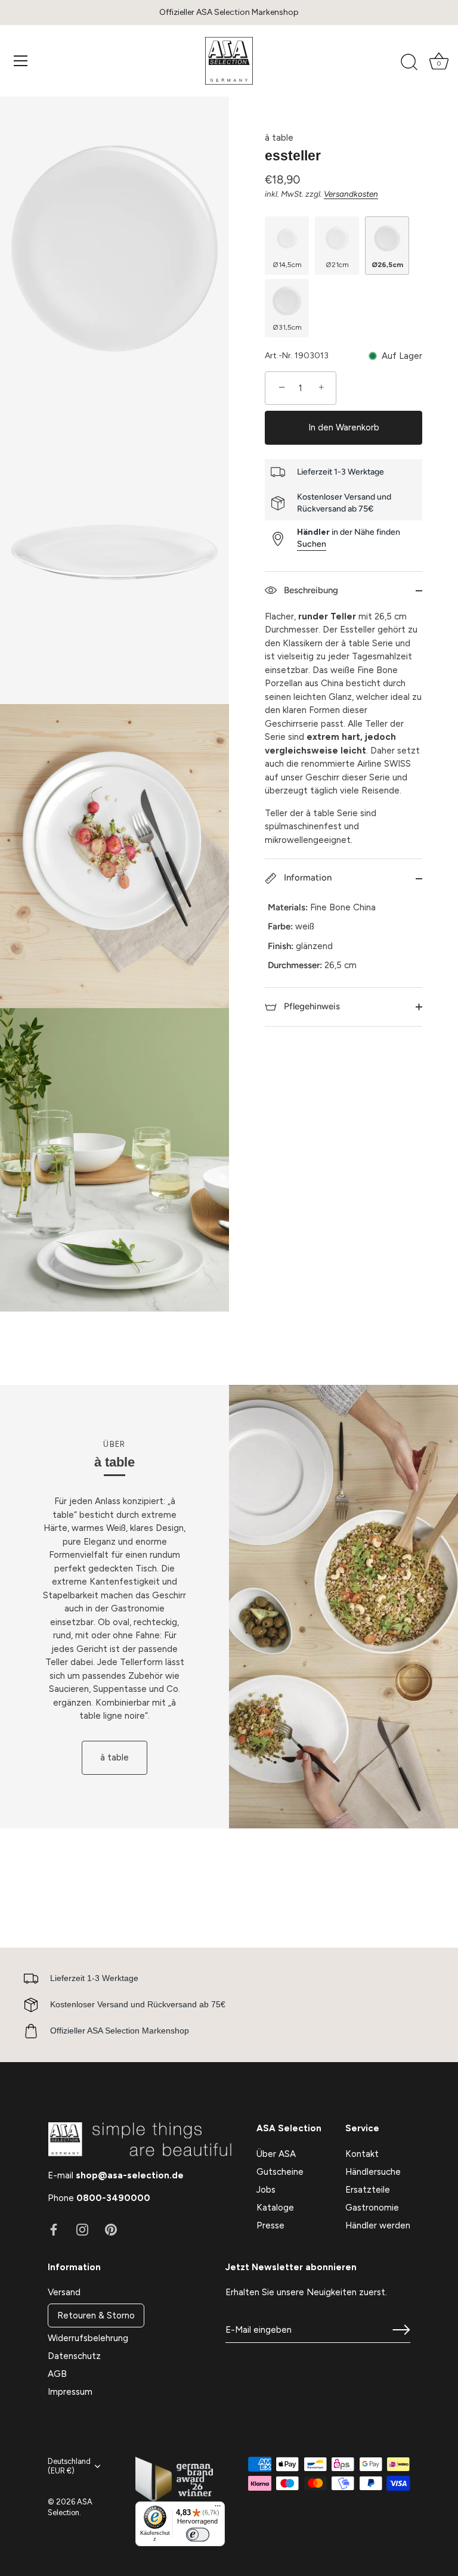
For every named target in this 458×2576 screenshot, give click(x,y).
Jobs (266, 2190)
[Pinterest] (111, 2229)
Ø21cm (337, 265)
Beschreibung (310, 590)
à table (279, 138)
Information (307, 878)
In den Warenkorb (344, 427)
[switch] (197, 2535)
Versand (64, 2292)
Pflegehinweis (311, 1006)
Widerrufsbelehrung (88, 2338)
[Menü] (21, 61)
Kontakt (362, 2154)
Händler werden (378, 2225)
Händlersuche (373, 2172)
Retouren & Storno (96, 2315)
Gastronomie (372, 2208)
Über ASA (276, 2154)
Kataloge (275, 2208)
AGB (57, 2374)
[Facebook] (54, 2229)
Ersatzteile (368, 2190)
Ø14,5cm (287, 265)
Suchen (312, 544)
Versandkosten (351, 194)
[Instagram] (82, 2229)
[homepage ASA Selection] (229, 61)
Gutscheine (280, 2172)
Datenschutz (74, 2356)
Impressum (70, 2392)
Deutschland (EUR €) (69, 2466)
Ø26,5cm (387, 265)
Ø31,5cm (287, 327)
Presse (270, 2225)
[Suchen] (409, 63)
